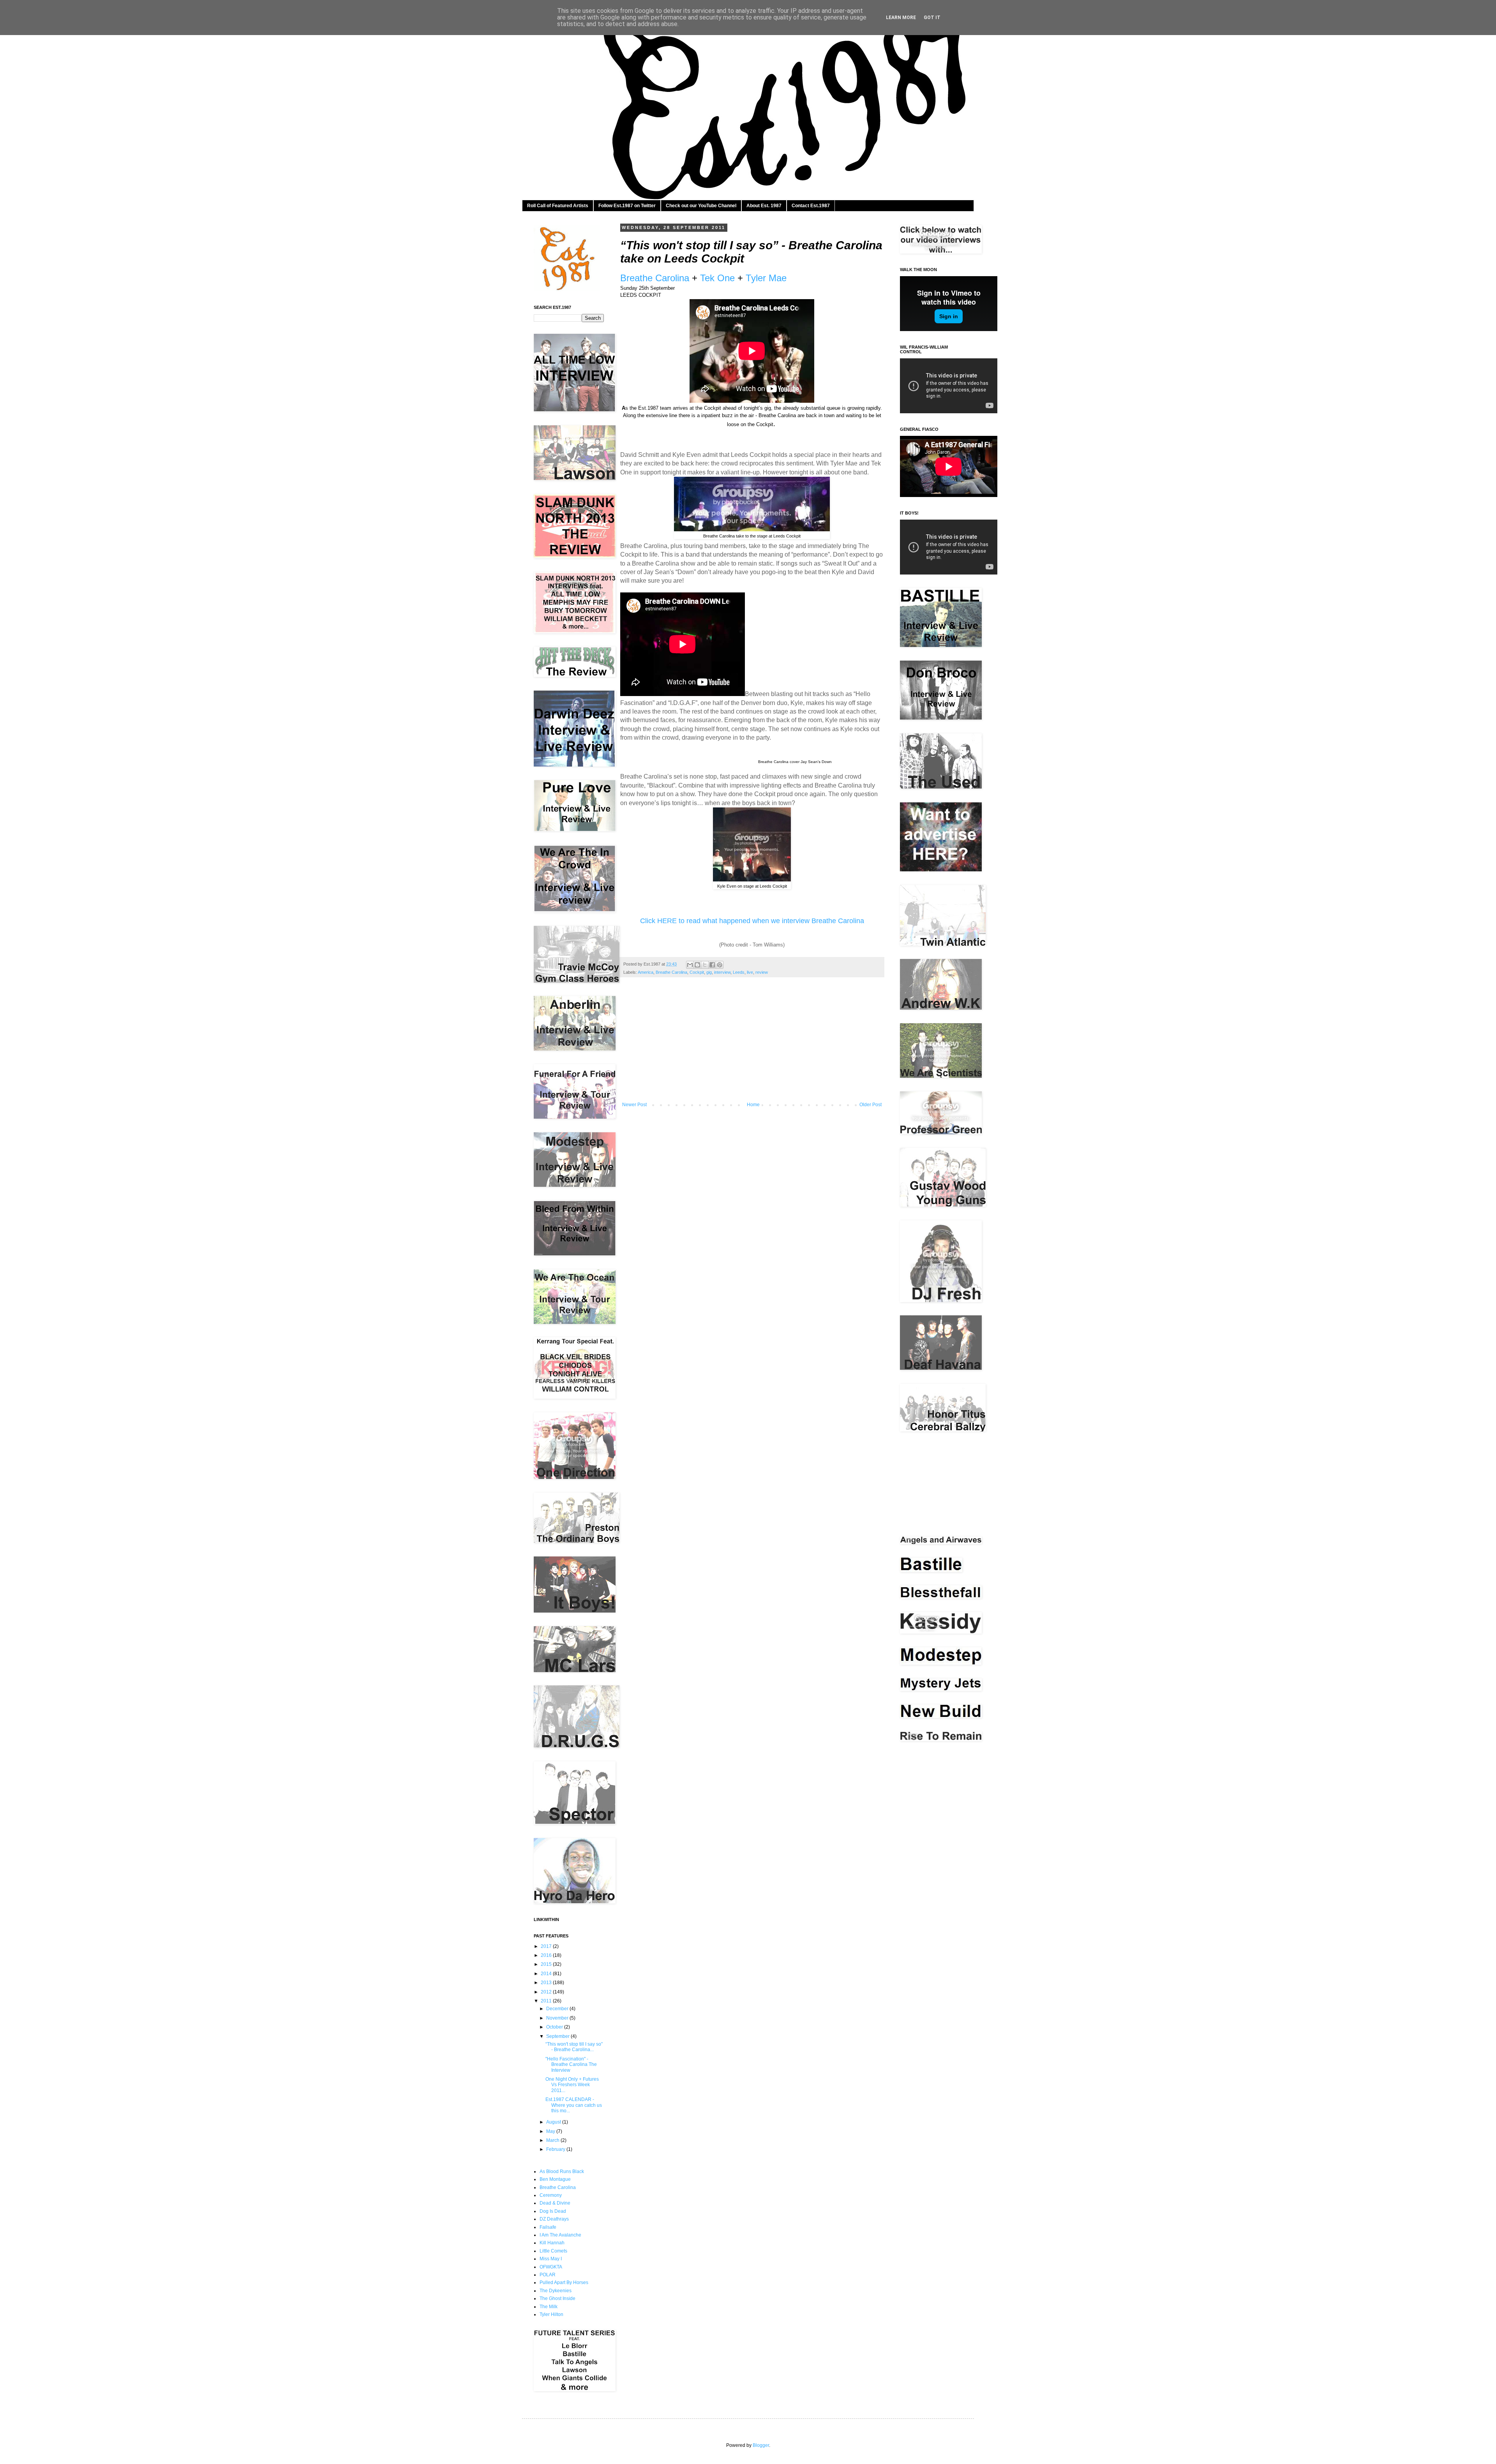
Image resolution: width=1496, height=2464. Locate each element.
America (646, 972)
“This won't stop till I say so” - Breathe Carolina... (574, 2047)
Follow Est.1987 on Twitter (627, 206)
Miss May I (551, 2259)
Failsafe (548, 2227)
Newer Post (634, 1105)
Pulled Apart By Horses (564, 2282)
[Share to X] (705, 965)
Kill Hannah (552, 2243)
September (558, 2036)
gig (709, 972)
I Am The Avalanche (560, 2235)
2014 (547, 1974)
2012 (547, 1992)
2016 (547, 1955)
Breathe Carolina (655, 278)
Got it (932, 18)
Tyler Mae (766, 278)
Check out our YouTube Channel (701, 206)
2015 (547, 1964)
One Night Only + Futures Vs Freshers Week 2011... (572, 2085)
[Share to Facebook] (712, 965)
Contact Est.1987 (811, 206)
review (762, 972)
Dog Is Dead (553, 2211)
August (554, 2122)
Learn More (901, 18)
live (750, 972)
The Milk (549, 2307)
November (558, 2018)
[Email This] (690, 965)
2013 (547, 1983)
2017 (547, 1946)
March (553, 2140)
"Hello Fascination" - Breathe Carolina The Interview (571, 2065)
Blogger (761, 2445)
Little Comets (553, 2251)
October (555, 2027)
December (558, 2009)
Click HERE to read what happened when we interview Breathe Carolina (752, 921)
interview (722, 972)
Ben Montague (555, 2179)
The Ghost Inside (557, 2298)
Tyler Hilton (551, 2314)
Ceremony (551, 2195)
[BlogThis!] (697, 965)
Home (753, 1105)
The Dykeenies (556, 2291)
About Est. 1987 (764, 206)
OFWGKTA (551, 2267)
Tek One (717, 278)
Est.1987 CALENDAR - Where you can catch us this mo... (574, 2105)
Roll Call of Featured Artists (558, 206)
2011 (547, 2001)
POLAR (548, 2275)
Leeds (739, 972)
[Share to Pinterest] (720, 965)
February (556, 2149)
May (551, 2131)
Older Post (871, 1105)
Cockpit (697, 972)
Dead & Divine (555, 2203)
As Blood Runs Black (562, 2171)
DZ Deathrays (554, 2219)
